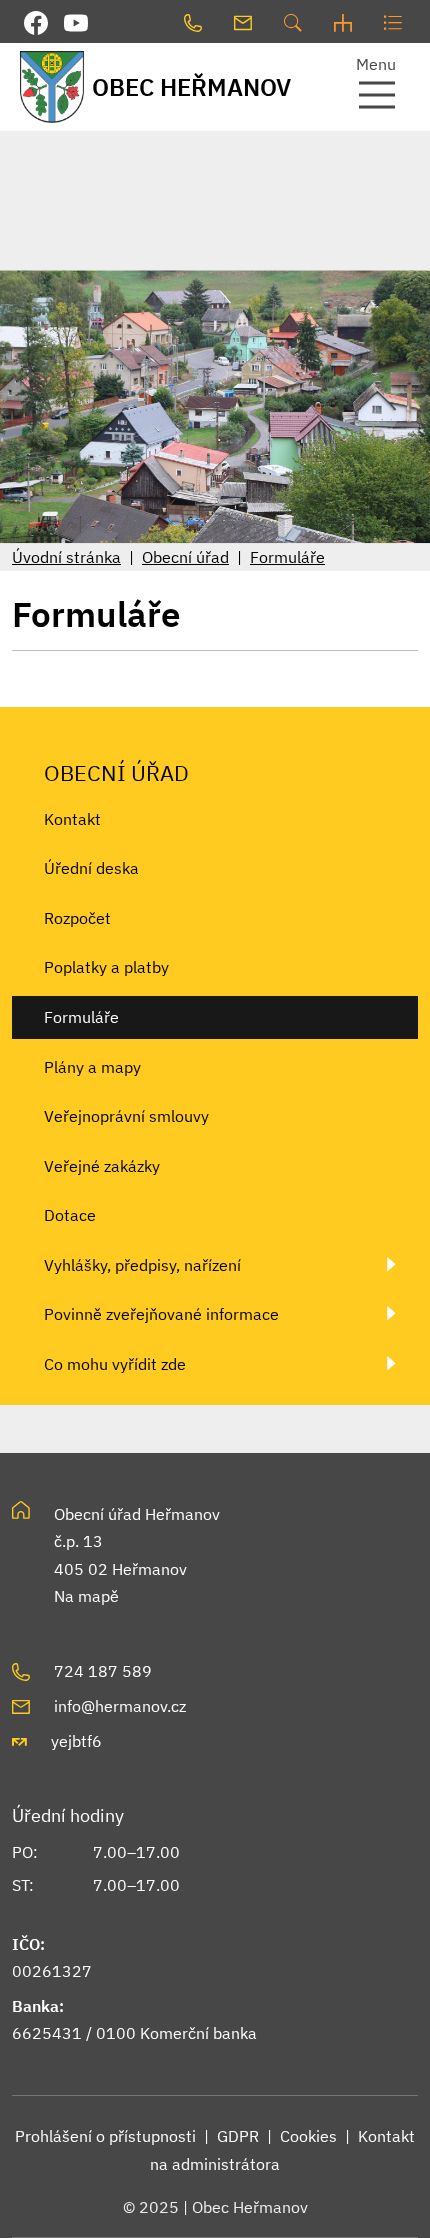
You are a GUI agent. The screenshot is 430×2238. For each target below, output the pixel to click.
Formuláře (287, 557)
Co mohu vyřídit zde (115, 1364)
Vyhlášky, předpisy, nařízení (142, 1265)
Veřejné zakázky (102, 1166)
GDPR (238, 2136)
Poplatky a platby (106, 967)
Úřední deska (91, 868)
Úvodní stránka (66, 557)
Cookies (308, 2136)
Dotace (70, 1215)
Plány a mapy (92, 1067)
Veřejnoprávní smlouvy (126, 1116)
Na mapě (86, 1596)
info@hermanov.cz (120, 1706)
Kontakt (72, 819)
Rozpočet (77, 918)
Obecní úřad (185, 557)
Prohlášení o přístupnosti (105, 2136)
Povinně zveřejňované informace (161, 1314)
